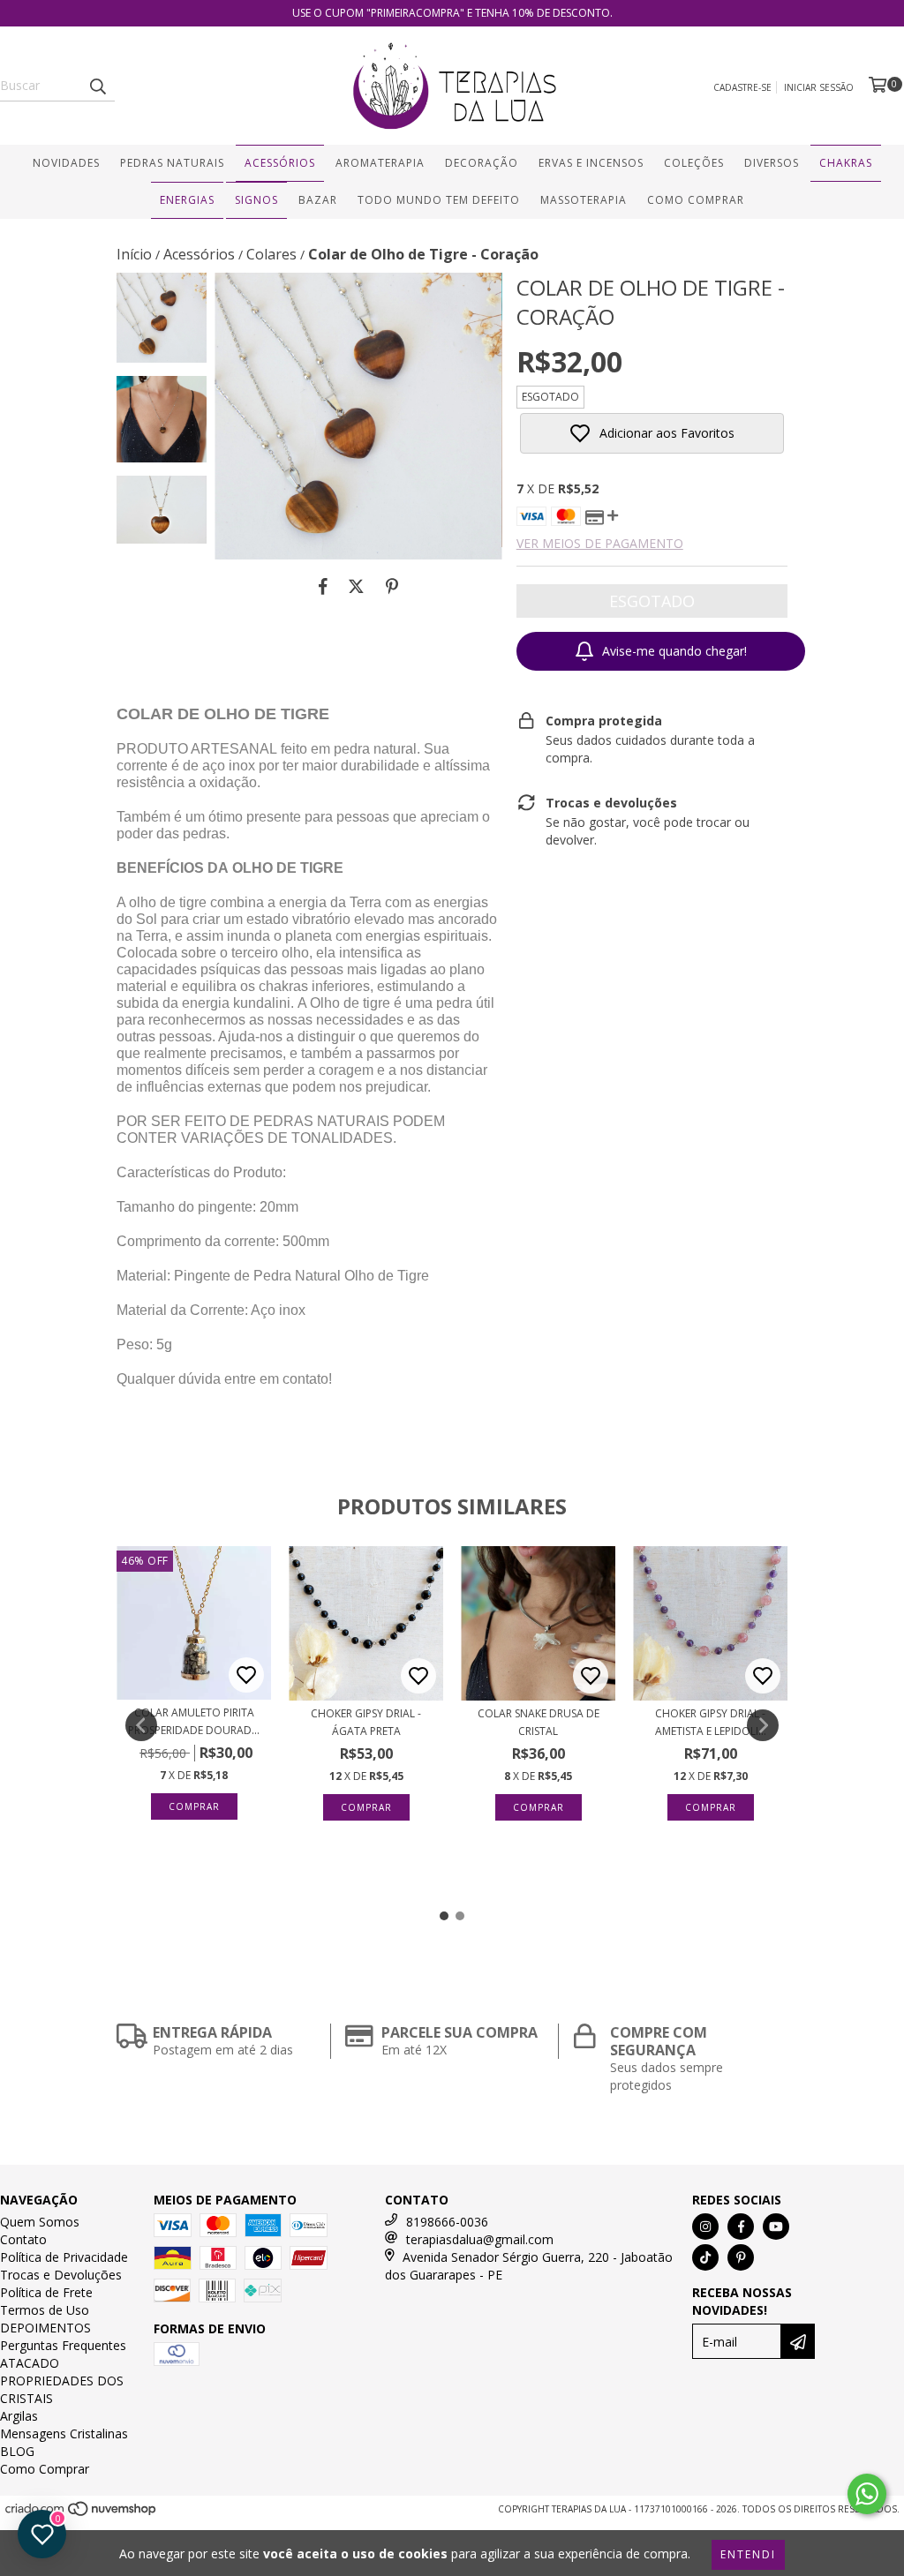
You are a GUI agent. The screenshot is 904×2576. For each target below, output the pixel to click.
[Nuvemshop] (82, 2514)
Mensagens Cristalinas (64, 2433)
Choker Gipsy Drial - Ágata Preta (366, 1722)
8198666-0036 (447, 2222)
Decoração (482, 163)
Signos (256, 200)
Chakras (846, 163)
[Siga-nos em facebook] (741, 2227)
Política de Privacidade (64, 2257)
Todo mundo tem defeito (439, 200)
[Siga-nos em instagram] (705, 2227)
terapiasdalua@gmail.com (480, 2239)
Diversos (772, 163)
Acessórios (280, 163)
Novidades (66, 163)
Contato (23, 2239)
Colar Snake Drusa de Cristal (539, 1722)
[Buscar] (97, 86)
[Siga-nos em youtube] (776, 2227)
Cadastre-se (742, 87)
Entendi (748, 2554)
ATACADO (30, 2363)
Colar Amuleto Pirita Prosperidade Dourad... (194, 1721)
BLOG (17, 2451)
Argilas (19, 2416)
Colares (271, 254)
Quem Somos (40, 2222)
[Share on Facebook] (323, 586)
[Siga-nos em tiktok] (705, 2257)
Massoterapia (584, 200)
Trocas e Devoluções (61, 2275)
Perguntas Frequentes (63, 2345)
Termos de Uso (45, 2310)
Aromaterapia (380, 163)
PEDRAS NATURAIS (172, 163)
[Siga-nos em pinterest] (741, 2257)
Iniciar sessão (819, 87)
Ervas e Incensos (591, 163)
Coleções (694, 163)
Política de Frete (46, 2292)
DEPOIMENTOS (45, 2328)
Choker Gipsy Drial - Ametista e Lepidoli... (711, 1722)
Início (134, 254)
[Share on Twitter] (356, 586)
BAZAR (318, 200)
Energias (187, 200)
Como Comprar (696, 200)
